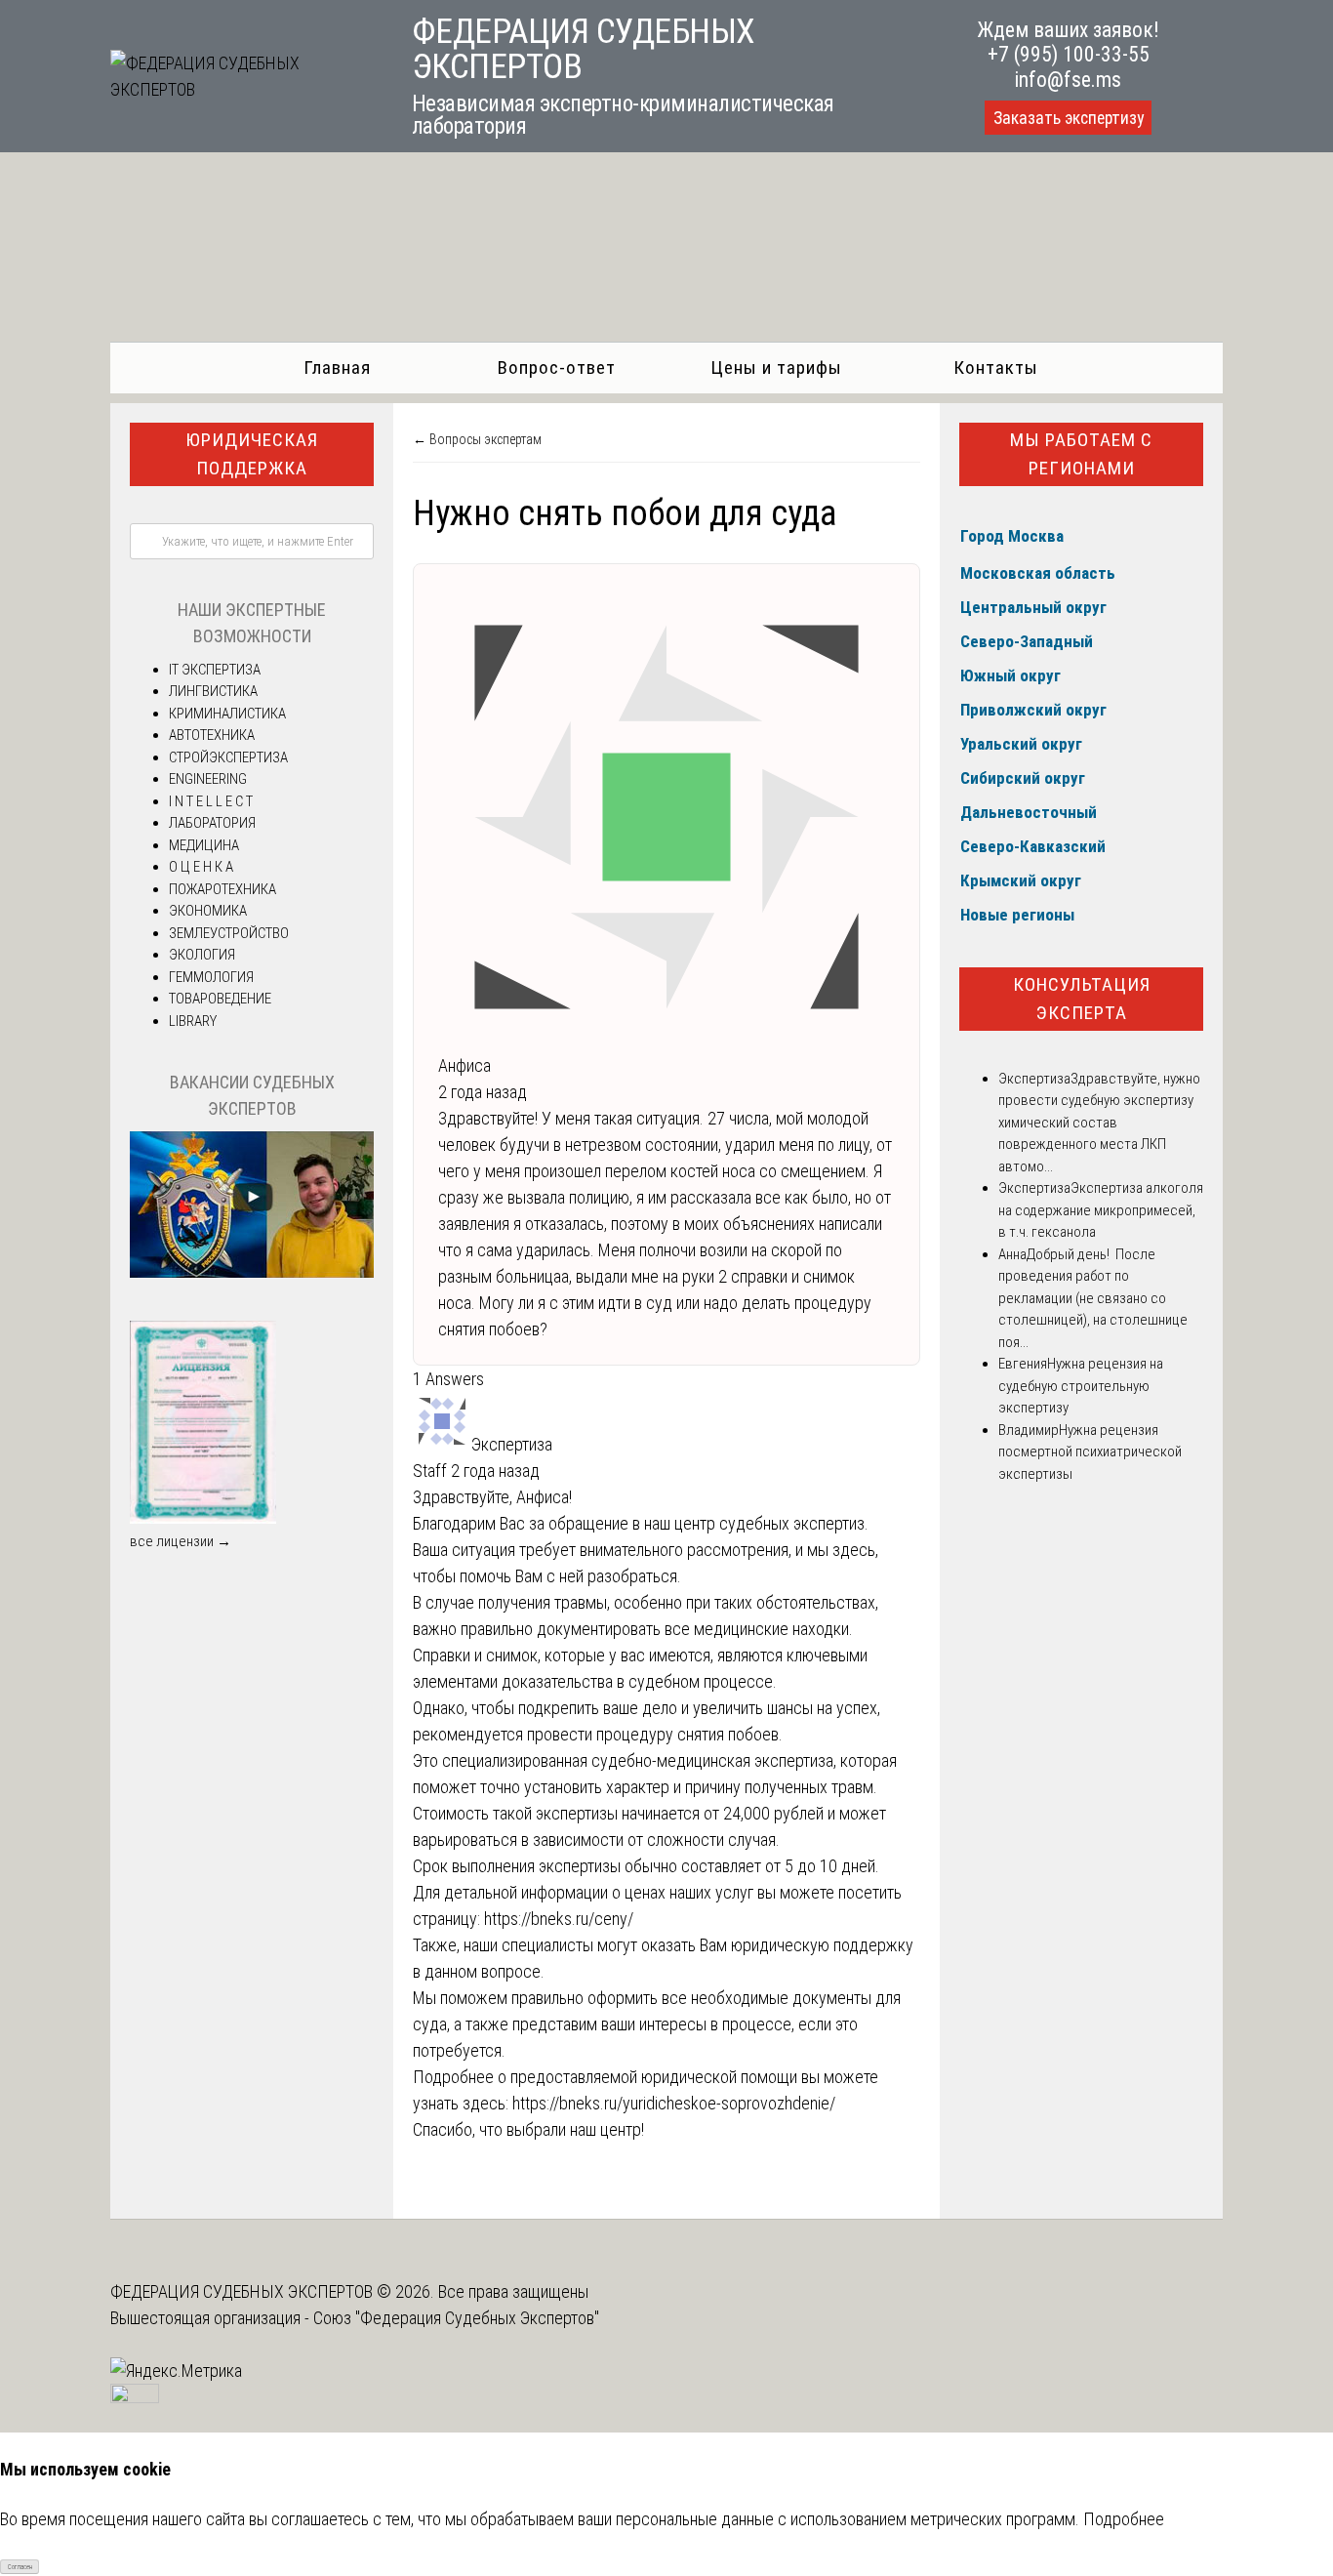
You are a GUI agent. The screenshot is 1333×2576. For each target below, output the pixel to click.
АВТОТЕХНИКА (212, 735)
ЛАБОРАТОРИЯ (212, 823)
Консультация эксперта (1082, 999)
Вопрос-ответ (557, 368)
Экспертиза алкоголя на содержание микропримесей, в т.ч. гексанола (1101, 1210)
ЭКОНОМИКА (208, 911)
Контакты (996, 368)
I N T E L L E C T (211, 801)
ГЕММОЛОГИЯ (211, 977)
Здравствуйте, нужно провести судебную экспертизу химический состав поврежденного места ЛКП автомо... (1099, 1123)
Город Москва (1012, 536)
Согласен (20, 2567)
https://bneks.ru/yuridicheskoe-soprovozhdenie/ (674, 2103)
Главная (337, 368)
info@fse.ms (1068, 80)
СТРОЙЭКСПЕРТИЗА (228, 757)
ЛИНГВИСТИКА (213, 691)
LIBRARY (193, 1021)
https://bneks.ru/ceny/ (559, 1919)
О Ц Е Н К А (201, 867)
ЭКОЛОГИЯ (202, 955)
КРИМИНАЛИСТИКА (227, 714)
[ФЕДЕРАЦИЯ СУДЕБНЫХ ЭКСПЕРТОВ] (239, 89)
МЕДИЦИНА (204, 845)
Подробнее (1124, 2519)
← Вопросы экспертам (477, 439)
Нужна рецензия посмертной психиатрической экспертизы (1090, 1452)
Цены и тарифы (776, 368)
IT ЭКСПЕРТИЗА (215, 670)
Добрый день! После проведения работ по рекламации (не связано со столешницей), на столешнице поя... (1093, 1298)
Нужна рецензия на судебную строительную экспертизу (1081, 1386)
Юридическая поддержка (252, 454)
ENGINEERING (208, 779)
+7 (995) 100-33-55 (1069, 54)
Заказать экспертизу (1069, 118)
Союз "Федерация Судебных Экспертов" (456, 2318)
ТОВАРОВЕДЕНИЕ (220, 999)
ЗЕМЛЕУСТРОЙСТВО (229, 933)
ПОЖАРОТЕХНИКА (222, 889)
